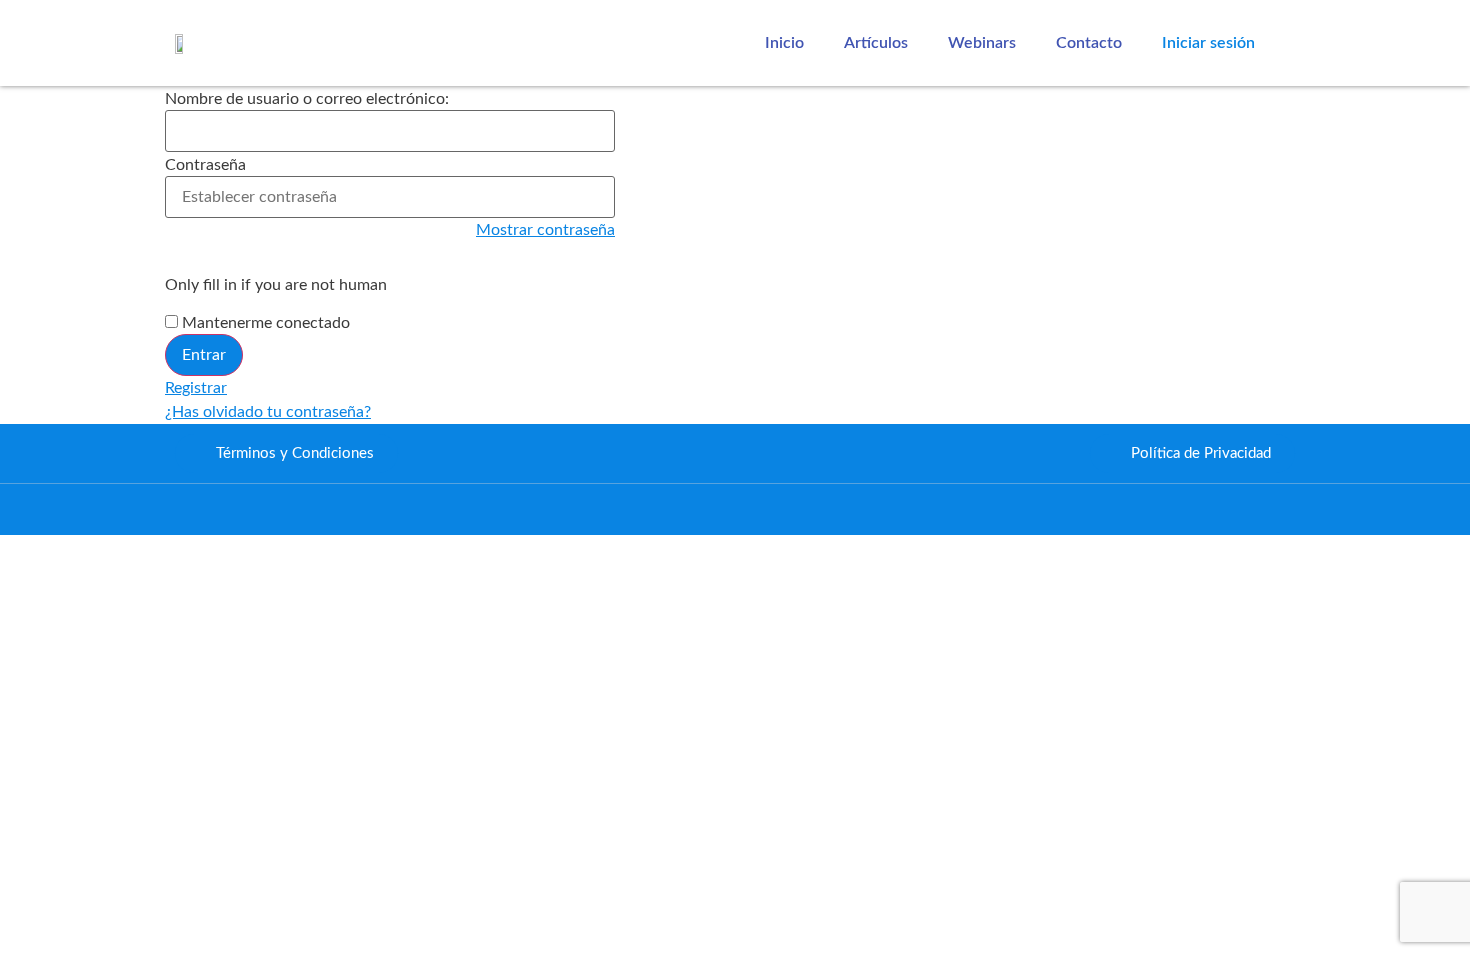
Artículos (876, 43)
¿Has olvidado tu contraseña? (268, 412)
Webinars (982, 43)
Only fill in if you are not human (276, 285)
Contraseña (205, 165)
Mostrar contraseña (545, 230)
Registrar (196, 388)
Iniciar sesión (1208, 43)
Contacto (1089, 43)
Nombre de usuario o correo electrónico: (307, 99)
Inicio (784, 43)
